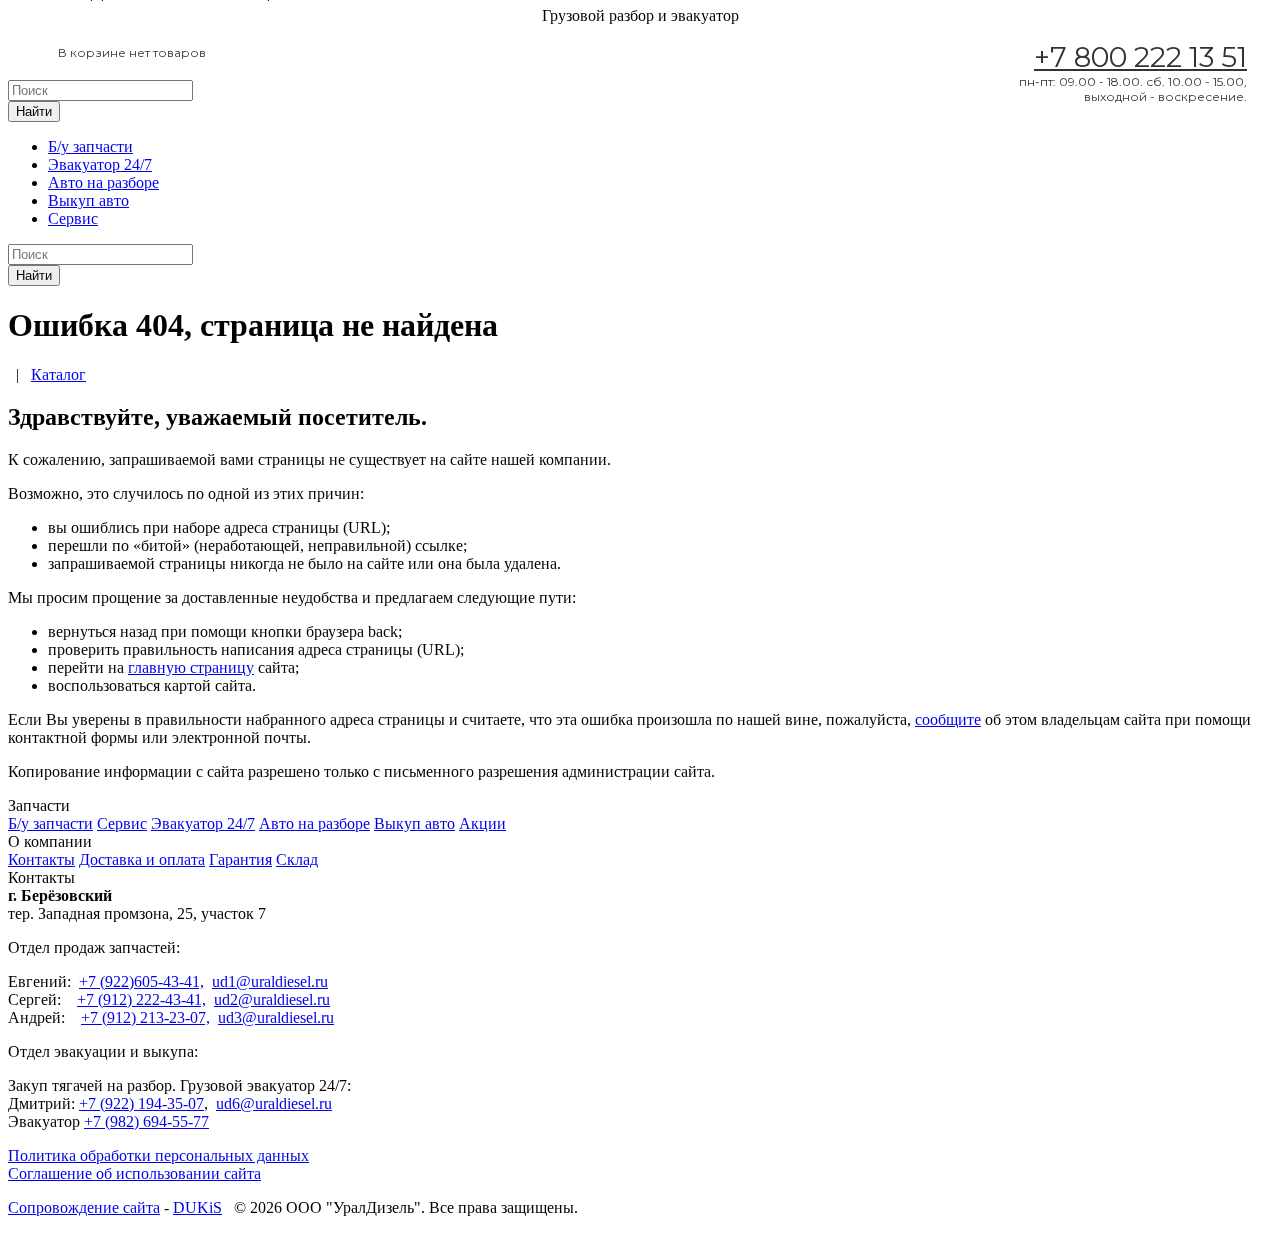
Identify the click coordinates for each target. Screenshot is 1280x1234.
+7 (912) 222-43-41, (141, 999)
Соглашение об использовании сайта (134, 1173)
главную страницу (191, 667)
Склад (297, 859)
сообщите (948, 719)
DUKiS (197, 1207)
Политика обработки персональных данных (158, 1155)
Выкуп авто (88, 200)
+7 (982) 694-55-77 (146, 1121)
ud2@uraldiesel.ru (272, 999)
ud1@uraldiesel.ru (270, 981)
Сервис (73, 218)
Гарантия (240, 859)
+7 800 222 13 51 (1140, 57)
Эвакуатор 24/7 (100, 164)
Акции (482, 823)
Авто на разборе (103, 182)
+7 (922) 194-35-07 (141, 1103)
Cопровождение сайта (84, 1207)
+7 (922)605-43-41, (141, 981)
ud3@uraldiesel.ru (276, 1017)
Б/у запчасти (90, 146)
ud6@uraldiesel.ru (274, 1103)
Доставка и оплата (142, 859)
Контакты (41, 859)
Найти (34, 111)
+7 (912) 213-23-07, (145, 1017)
